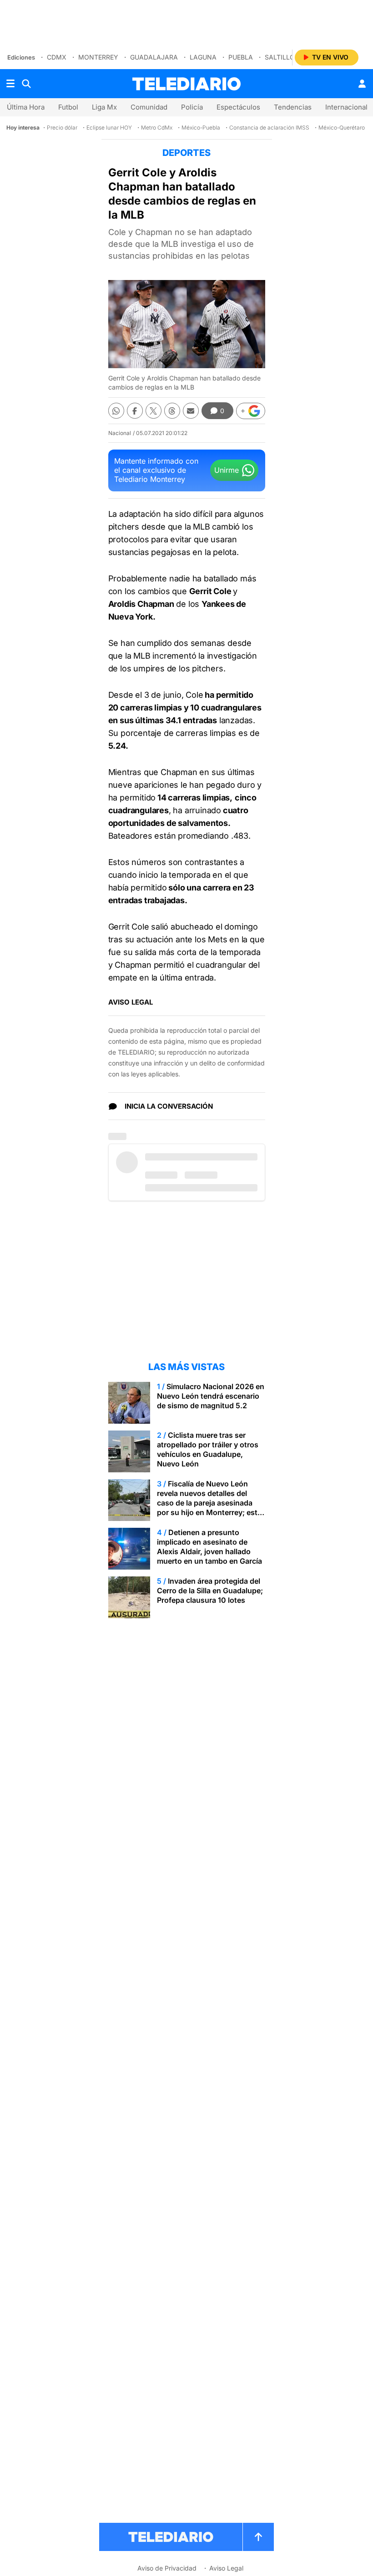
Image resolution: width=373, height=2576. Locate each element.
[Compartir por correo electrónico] (191, 411)
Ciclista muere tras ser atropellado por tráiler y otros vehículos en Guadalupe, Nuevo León (208, 1449)
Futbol (68, 107)
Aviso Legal (226, 2568)
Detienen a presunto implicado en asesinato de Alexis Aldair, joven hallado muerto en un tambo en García (209, 1547)
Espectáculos (238, 107)
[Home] (186, 84)
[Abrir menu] (10, 84)
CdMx (57, 57)
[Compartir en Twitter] (154, 411)
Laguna (203, 57)
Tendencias (293, 107)
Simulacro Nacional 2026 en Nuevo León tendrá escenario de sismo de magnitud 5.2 (211, 1396)
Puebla (241, 57)
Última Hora (26, 107)
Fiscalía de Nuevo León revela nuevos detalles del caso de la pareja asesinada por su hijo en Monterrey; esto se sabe (209, 1503)
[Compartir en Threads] (172, 411)
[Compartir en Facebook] (135, 411)
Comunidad (149, 107)
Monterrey (98, 57)
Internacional (346, 107)
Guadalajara (154, 57)
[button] (251, 411)
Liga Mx (104, 107)
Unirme (227, 470)
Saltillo (280, 57)
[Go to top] (258, 2537)
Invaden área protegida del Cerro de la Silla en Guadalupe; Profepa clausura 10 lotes (210, 1591)
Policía (192, 107)
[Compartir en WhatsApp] (116, 411)
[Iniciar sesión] (362, 84)
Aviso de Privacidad (167, 2568)
